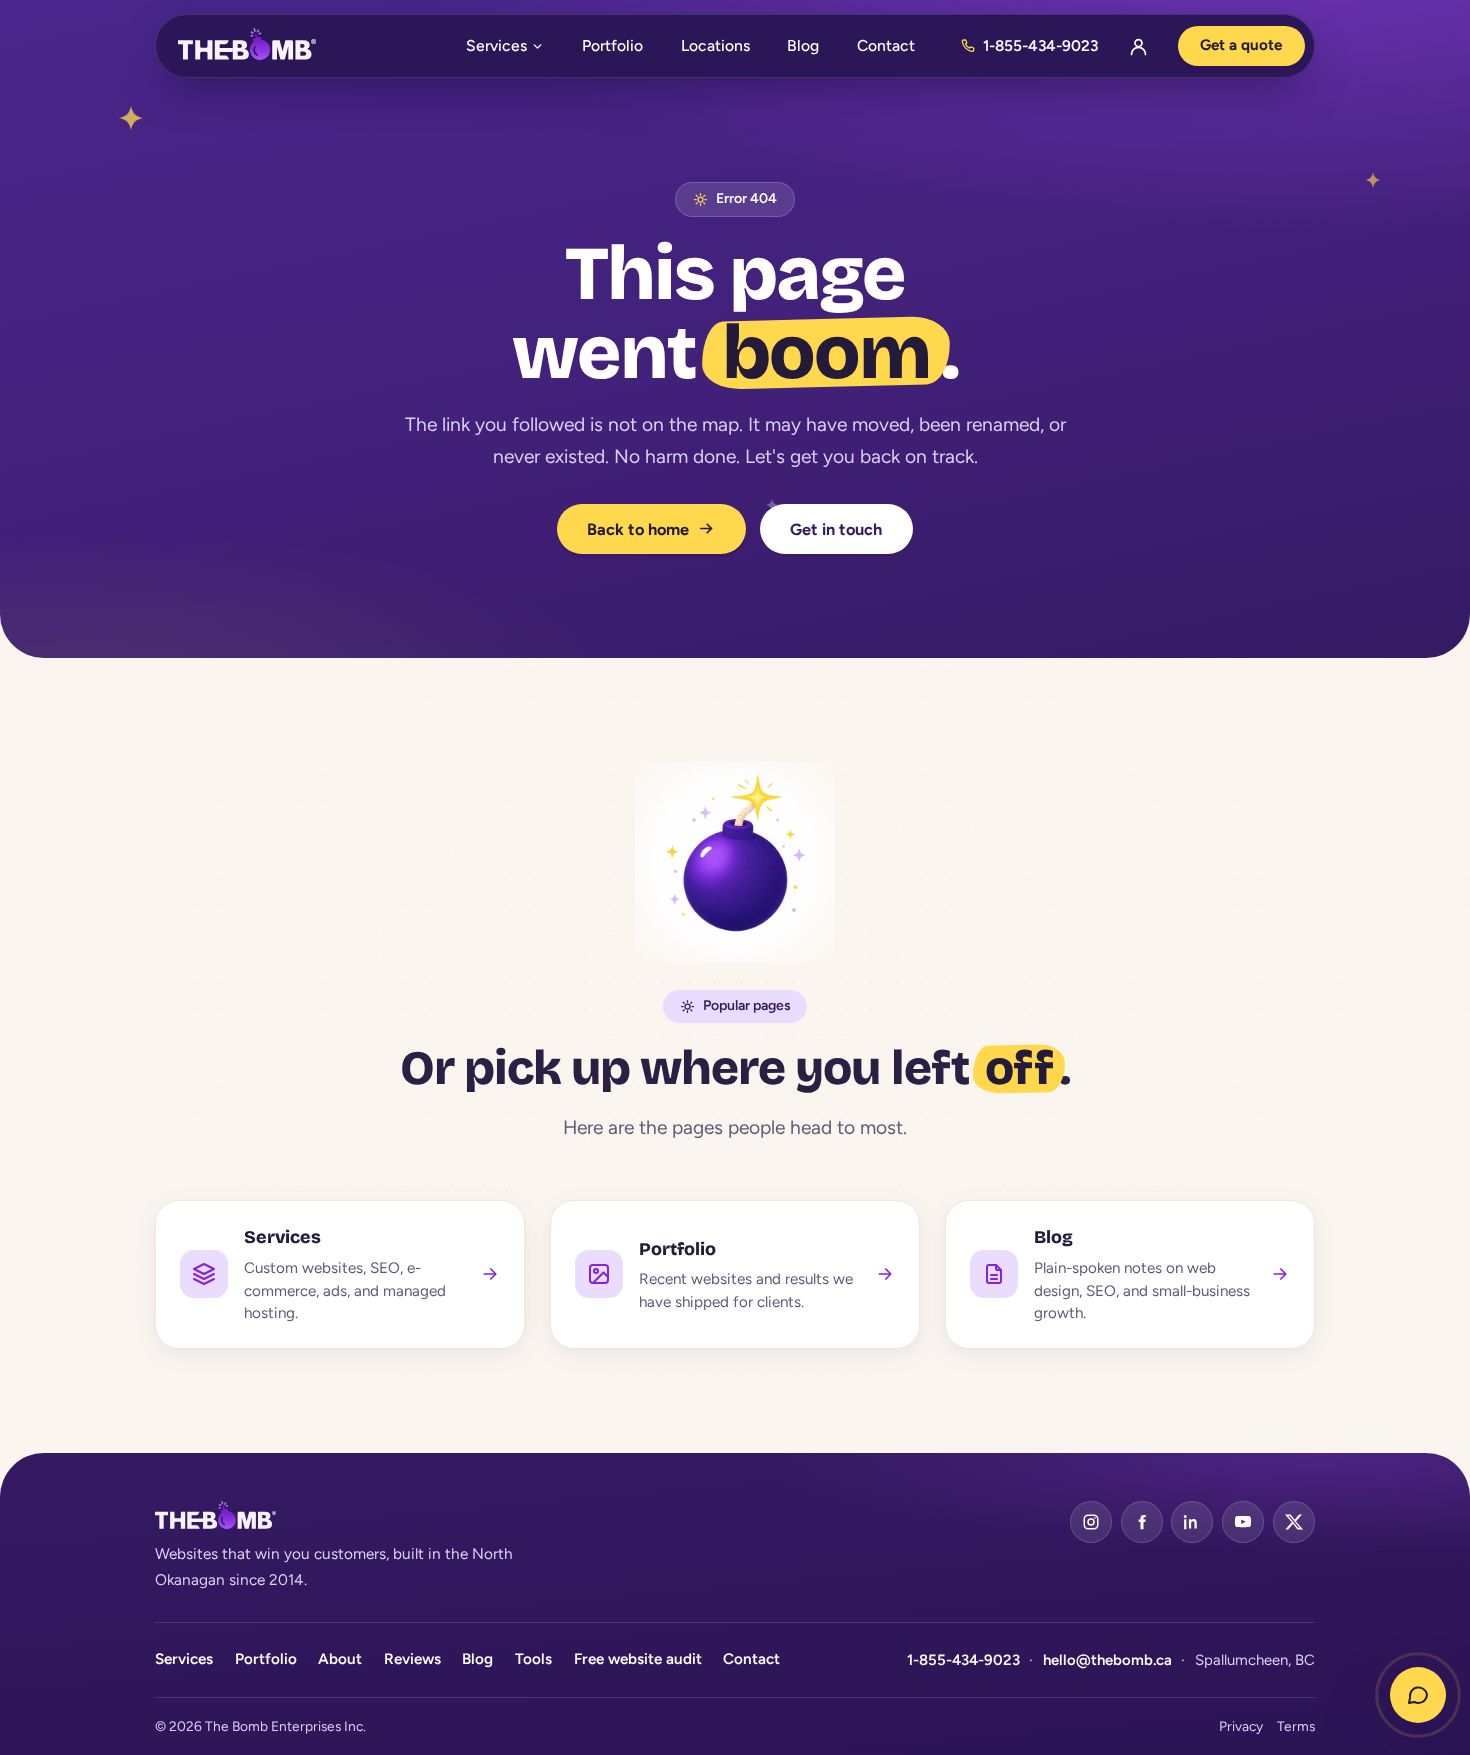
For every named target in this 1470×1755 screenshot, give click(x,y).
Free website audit (638, 1659)
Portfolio (612, 45)
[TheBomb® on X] (1294, 1522)
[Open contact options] (1418, 1695)
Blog (803, 45)
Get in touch (836, 529)
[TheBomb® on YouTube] (1243, 1522)
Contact (886, 45)
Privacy (1241, 1726)
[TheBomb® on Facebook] (1142, 1522)
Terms (1296, 1726)
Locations (715, 45)
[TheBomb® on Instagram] (1091, 1522)
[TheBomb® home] (247, 46)
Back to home (639, 529)
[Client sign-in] (1138, 46)
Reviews (412, 1659)
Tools (533, 1659)
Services (496, 45)
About (340, 1659)
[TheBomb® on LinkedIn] (1192, 1522)
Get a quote (1241, 45)
